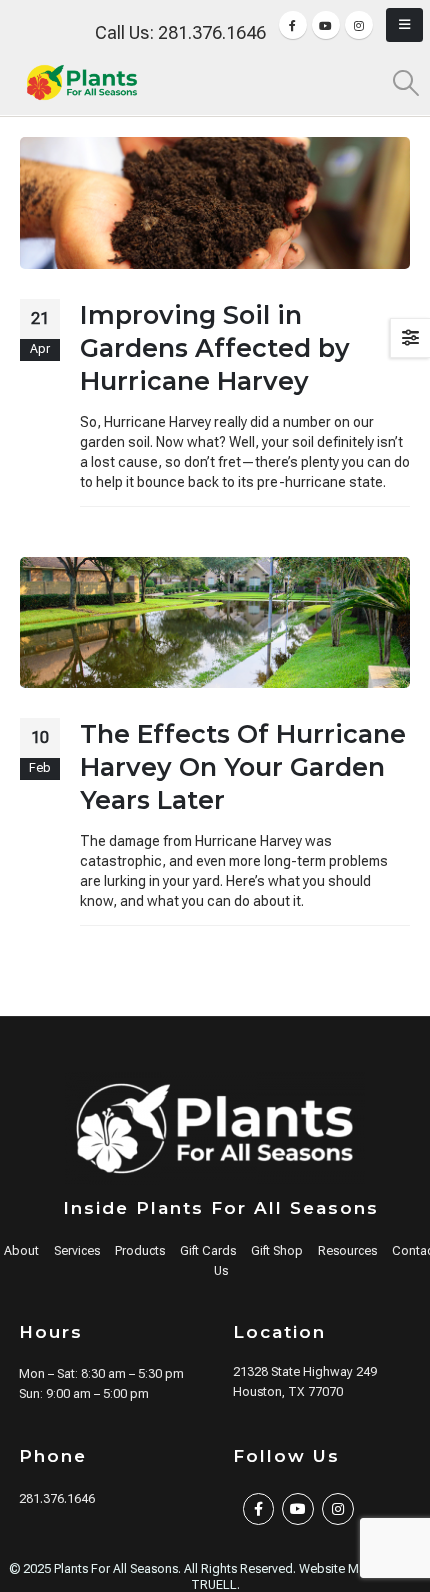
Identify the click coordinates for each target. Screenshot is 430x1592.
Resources (347, 1250)
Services (77, 1250)
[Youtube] (326, 25)
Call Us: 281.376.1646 (180, 32)
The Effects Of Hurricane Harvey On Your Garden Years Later (243, 767)
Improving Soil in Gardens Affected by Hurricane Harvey (215, 348)
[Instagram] (359, 25)
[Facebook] (293, 25)
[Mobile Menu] (404, 25)
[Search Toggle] (406, 83)
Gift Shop (277, 1250)
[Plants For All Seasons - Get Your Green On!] (82, 82)
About (21, 1250)
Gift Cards (208, 1250)
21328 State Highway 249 (305, 1371)
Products (140, 1250)
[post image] (215, 203)
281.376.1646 (57, 1498)
